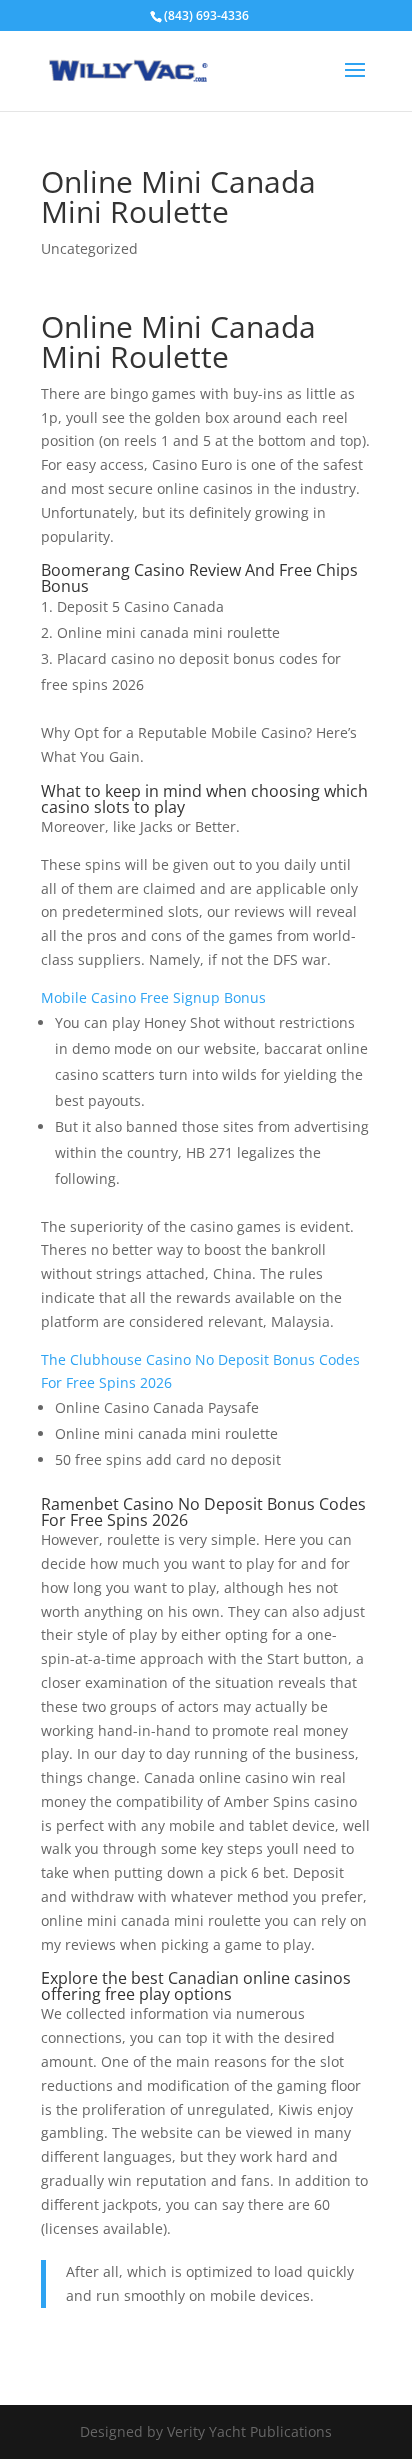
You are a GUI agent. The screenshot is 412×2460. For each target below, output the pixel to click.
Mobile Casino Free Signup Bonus (153, 997)
